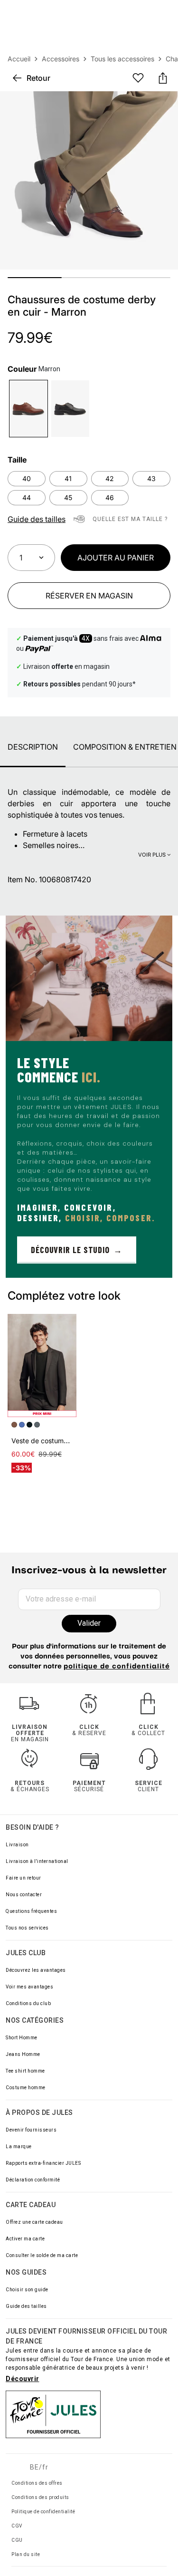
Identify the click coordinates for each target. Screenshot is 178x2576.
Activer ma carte (25, 2239)
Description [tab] (33, 747)
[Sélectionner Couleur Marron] (28, 409)
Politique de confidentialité (43, 2512)
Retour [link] (38, 78)
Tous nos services (27, 1928)
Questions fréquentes (31, 1911)
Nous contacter (24, 1895)
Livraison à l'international (37, 1861)
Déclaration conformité (33, 2180)
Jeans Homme (23, 2054)
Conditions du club (28, 2003)
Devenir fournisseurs (31, 2130)
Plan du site (26, 2554)
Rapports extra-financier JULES (43, 2163)
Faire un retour (23, 1878)
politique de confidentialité (117, 1667)
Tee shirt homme (25, 2071)
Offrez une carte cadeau (34, 2222)
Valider (89, 1623)
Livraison (17, 1845)
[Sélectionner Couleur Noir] (70, 409)
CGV (17, 2526)
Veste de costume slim (46, 1441)
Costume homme (26, 2088)
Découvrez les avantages (36, 1970)
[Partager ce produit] (163, 78)
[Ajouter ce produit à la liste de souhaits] (138, 78)
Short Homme (22, 2038)
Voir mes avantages (29, 1987)
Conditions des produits (40, 2497)
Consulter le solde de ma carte (42, 2255)
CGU (17, 2540)
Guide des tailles (26, 2306)
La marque (19, 2147)
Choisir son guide (27, 2290)
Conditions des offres (37, 2483)
